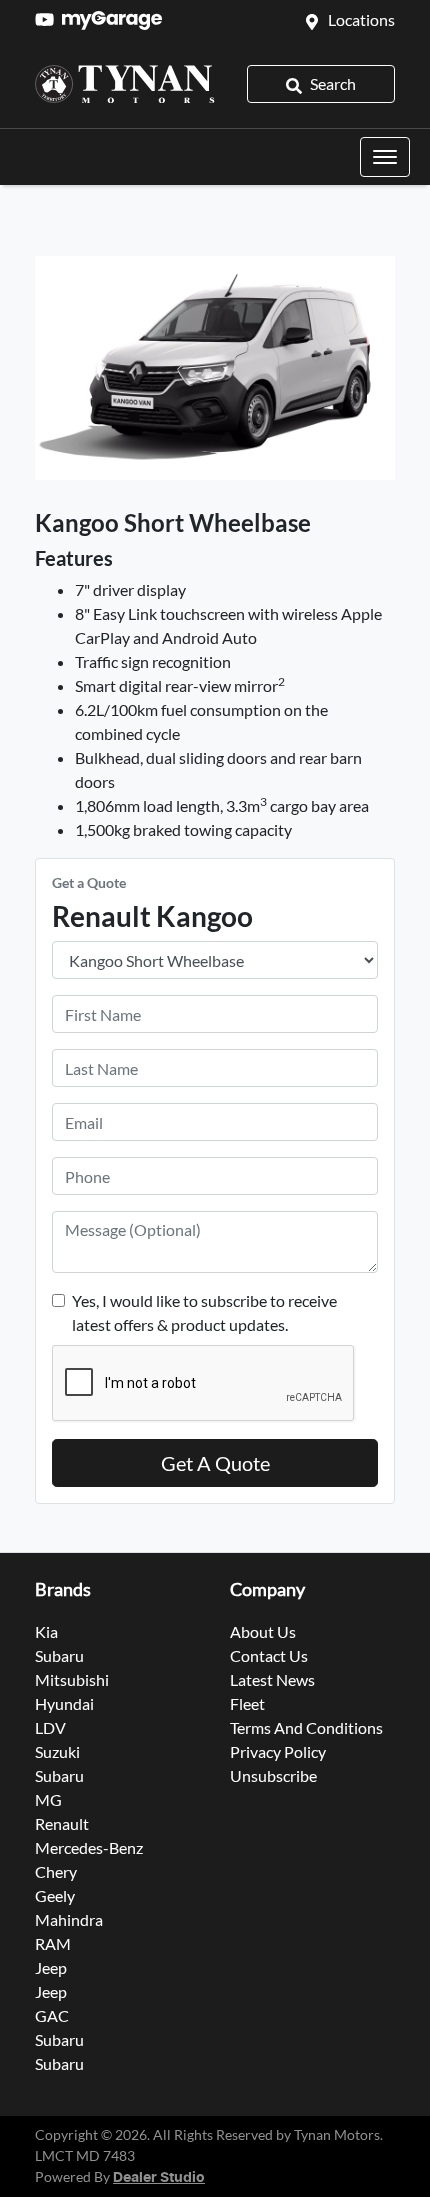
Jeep (51, 1967)
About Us (263, 1631)
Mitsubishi (72, 1679)
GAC (52, 2015)
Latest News (272, 1679)
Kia (46, 1631)
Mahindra (69, 1919)
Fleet (247, 1703)
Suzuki (57, 1751)
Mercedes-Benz (89, 1847)
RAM (53, 1943)
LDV (50, 1727)
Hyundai (64, 1703)
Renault (62, 1823)
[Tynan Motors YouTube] (48, 19)
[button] (385, 157)
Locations (361, 19)
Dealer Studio (159, 2178)
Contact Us (269, 1655)
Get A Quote (215, 1463)
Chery (56, 1871)
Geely (55, 1895)
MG (48, 1799)
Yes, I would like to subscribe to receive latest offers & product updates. (204, 1312)
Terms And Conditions (306, 1727)
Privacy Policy (278, 1751)
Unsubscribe (273, 1775)
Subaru (59, 1655)
